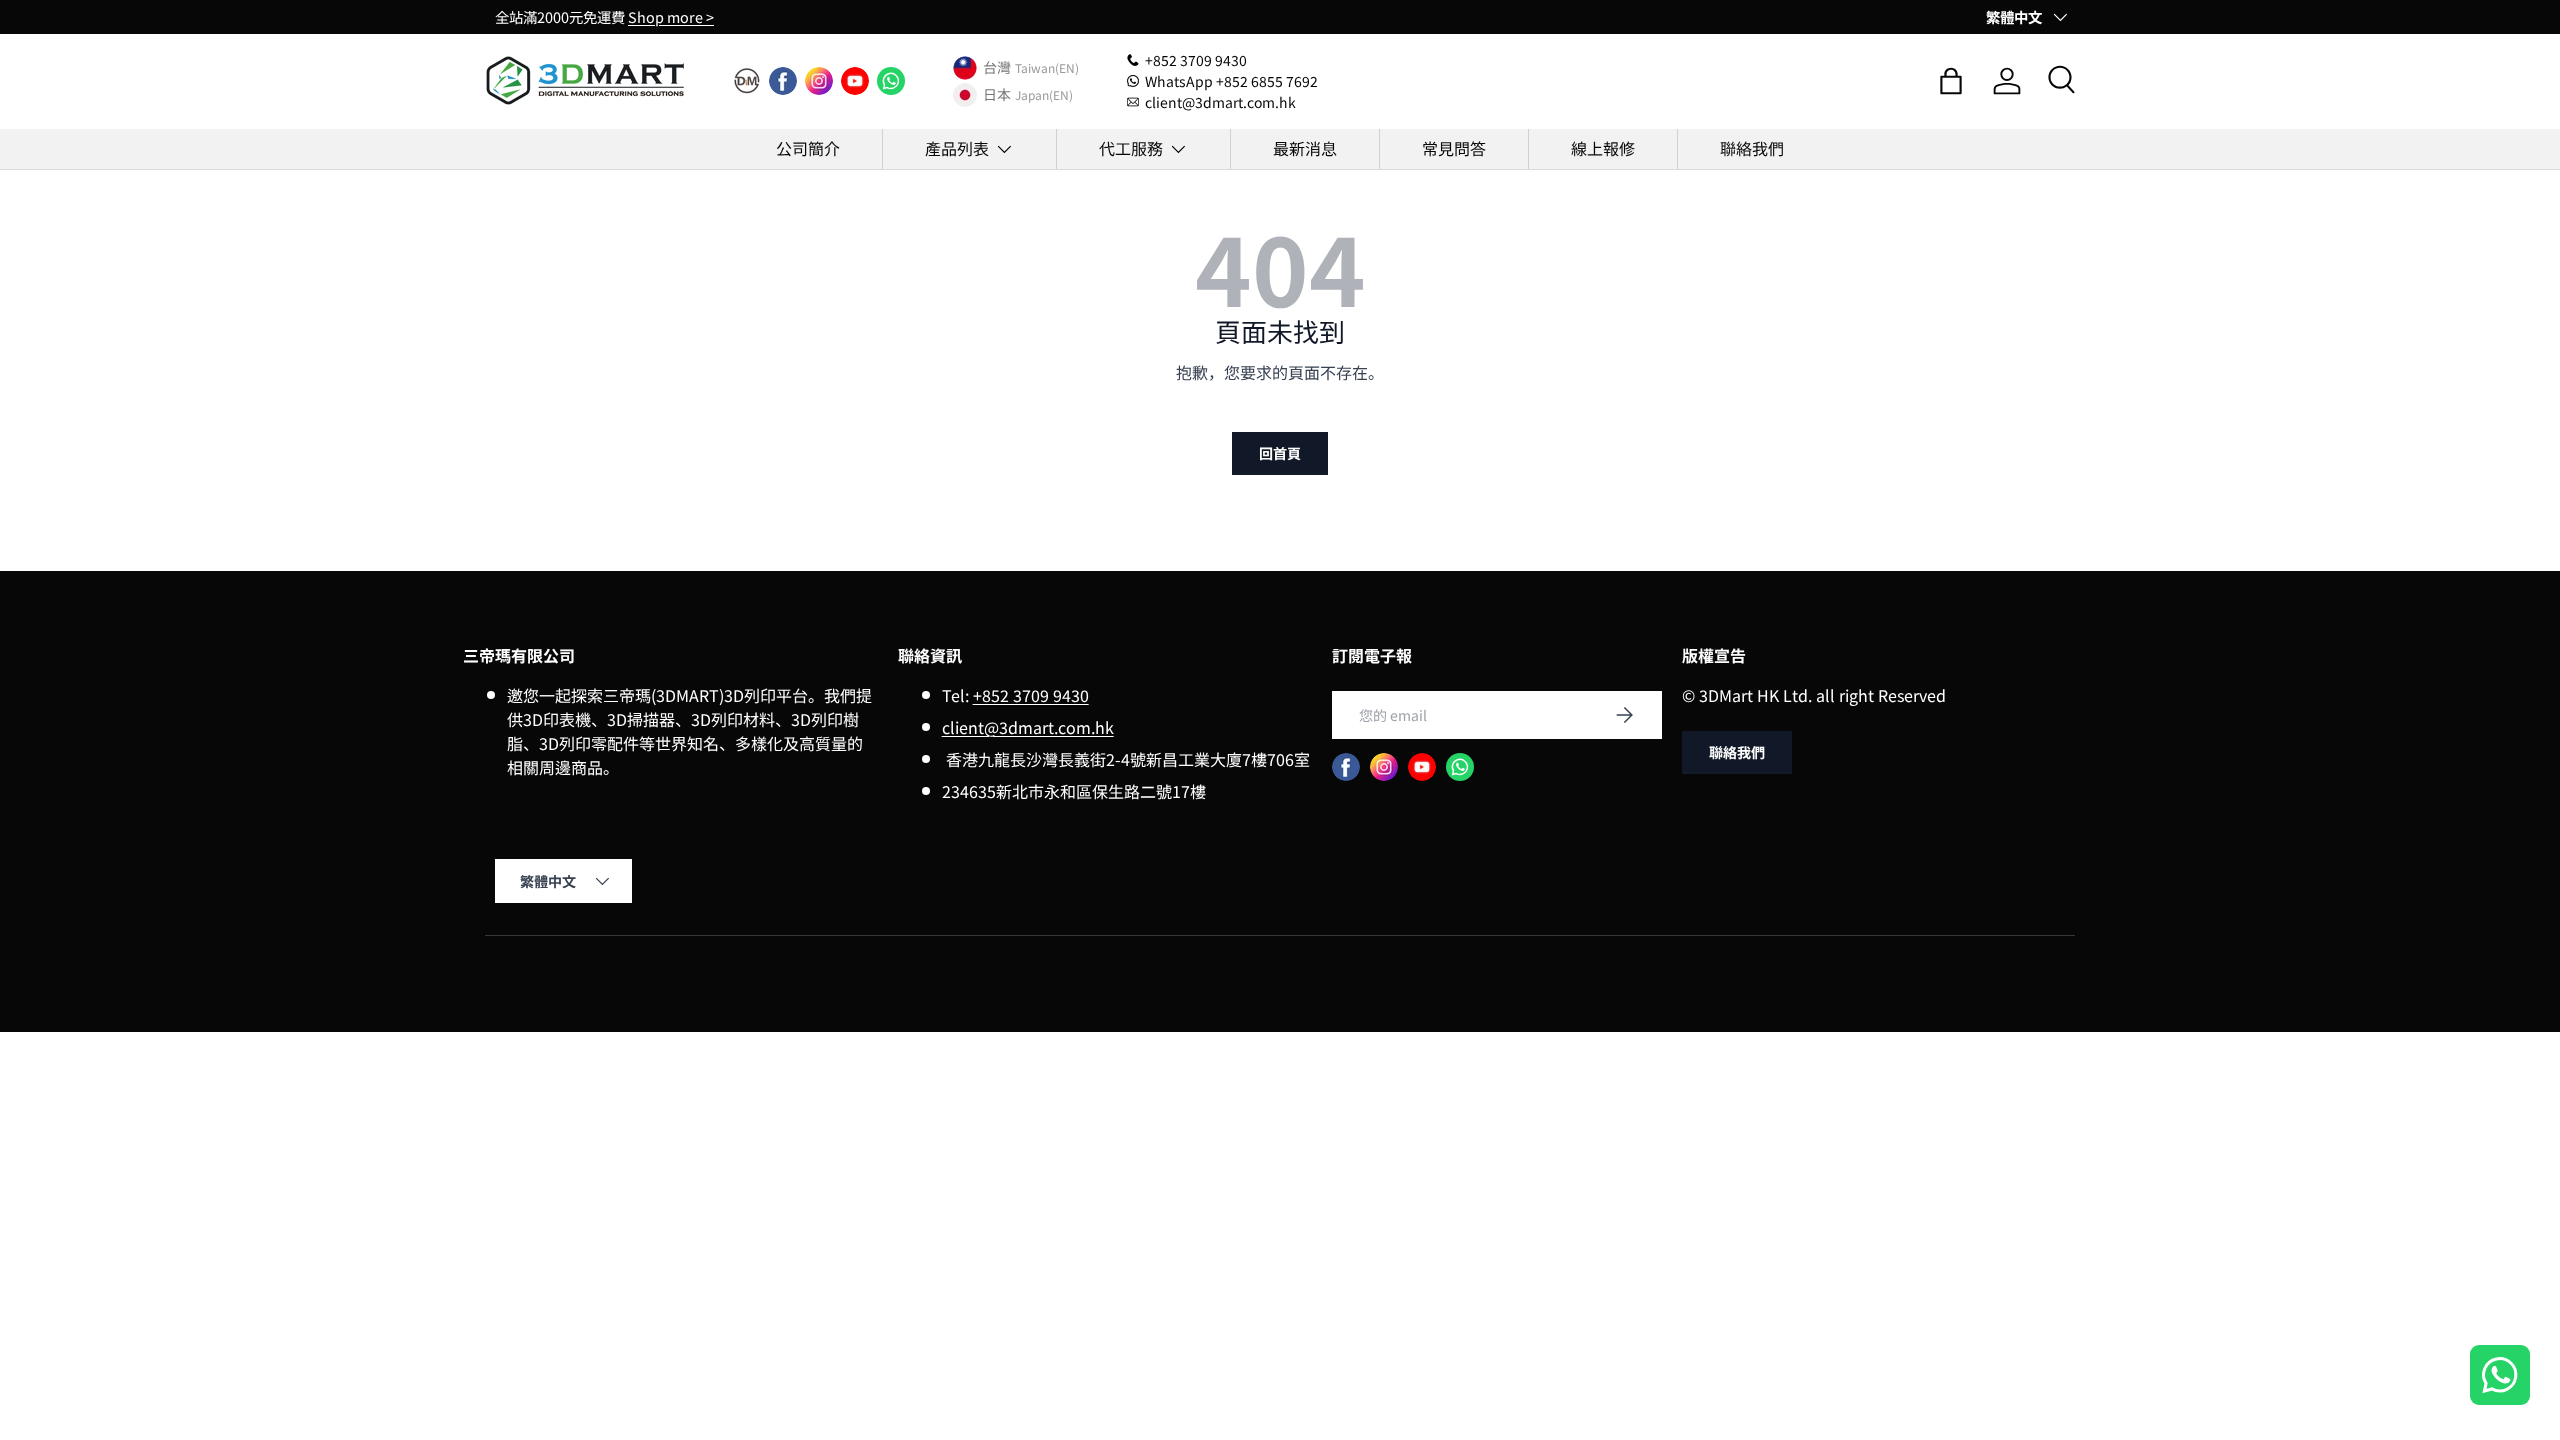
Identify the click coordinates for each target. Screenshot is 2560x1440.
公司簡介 (808, 148)
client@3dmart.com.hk (1028, 727)
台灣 (997, 68)
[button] (1951, 81)
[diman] (747, 81)
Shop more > (671, 16)
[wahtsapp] (1460, 767)
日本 (997, 95)
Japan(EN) (1044, 94)
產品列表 (957, 148)
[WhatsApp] (891, 81)
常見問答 (1454, 148)
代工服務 (1131, 148)
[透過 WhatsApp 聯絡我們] (2500, 1377)
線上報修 (1603, 148)
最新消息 (1305, 148)
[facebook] (783, 81)
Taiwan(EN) (1047, 67)
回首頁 (1280, 453)
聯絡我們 (1752, 148)
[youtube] (855, 81)
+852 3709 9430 (1031, 695)
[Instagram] (819, 81)
